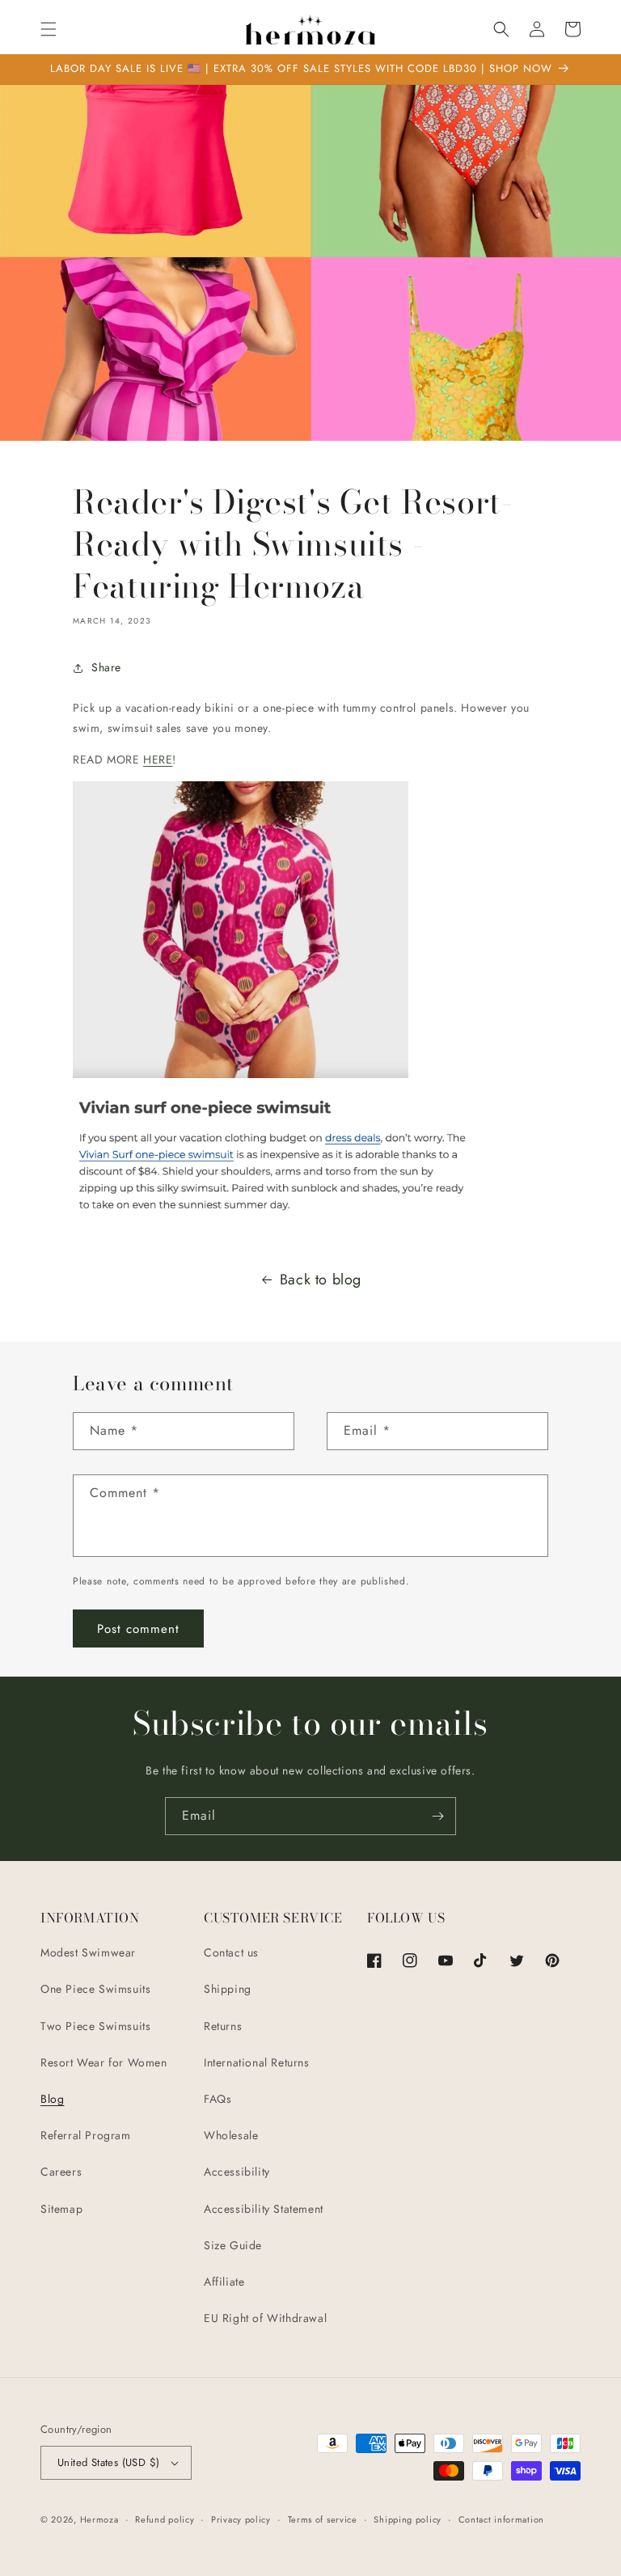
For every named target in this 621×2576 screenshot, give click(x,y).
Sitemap (61, 2209)
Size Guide (233, 2245)
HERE (158, 759)
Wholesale (231, 2135)
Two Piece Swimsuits (95, 2026)
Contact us (231, 1952)
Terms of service (323, 2519)
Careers (61, 2172)
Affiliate (224, 2282)
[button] (49, 29)
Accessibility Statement (264, 2209)
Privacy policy (241, 2519)
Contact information (501, 2519)
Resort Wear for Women (104, 2062)
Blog (52, 2099)
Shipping (228, 1989)
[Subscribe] (437, 1816)
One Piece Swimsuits (95, 1989)
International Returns (257, 2062)
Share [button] (106, 667)
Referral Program (86, 2135)
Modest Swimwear (88, 1952)
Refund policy (165, 2519)
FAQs (218, 2099)
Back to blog (321, 1280)
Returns (223, 2026)
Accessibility (237, 2172)
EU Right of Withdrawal (265, 2318)
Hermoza (99, 2519)
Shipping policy (408, 2519)
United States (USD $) (108, 2462)
